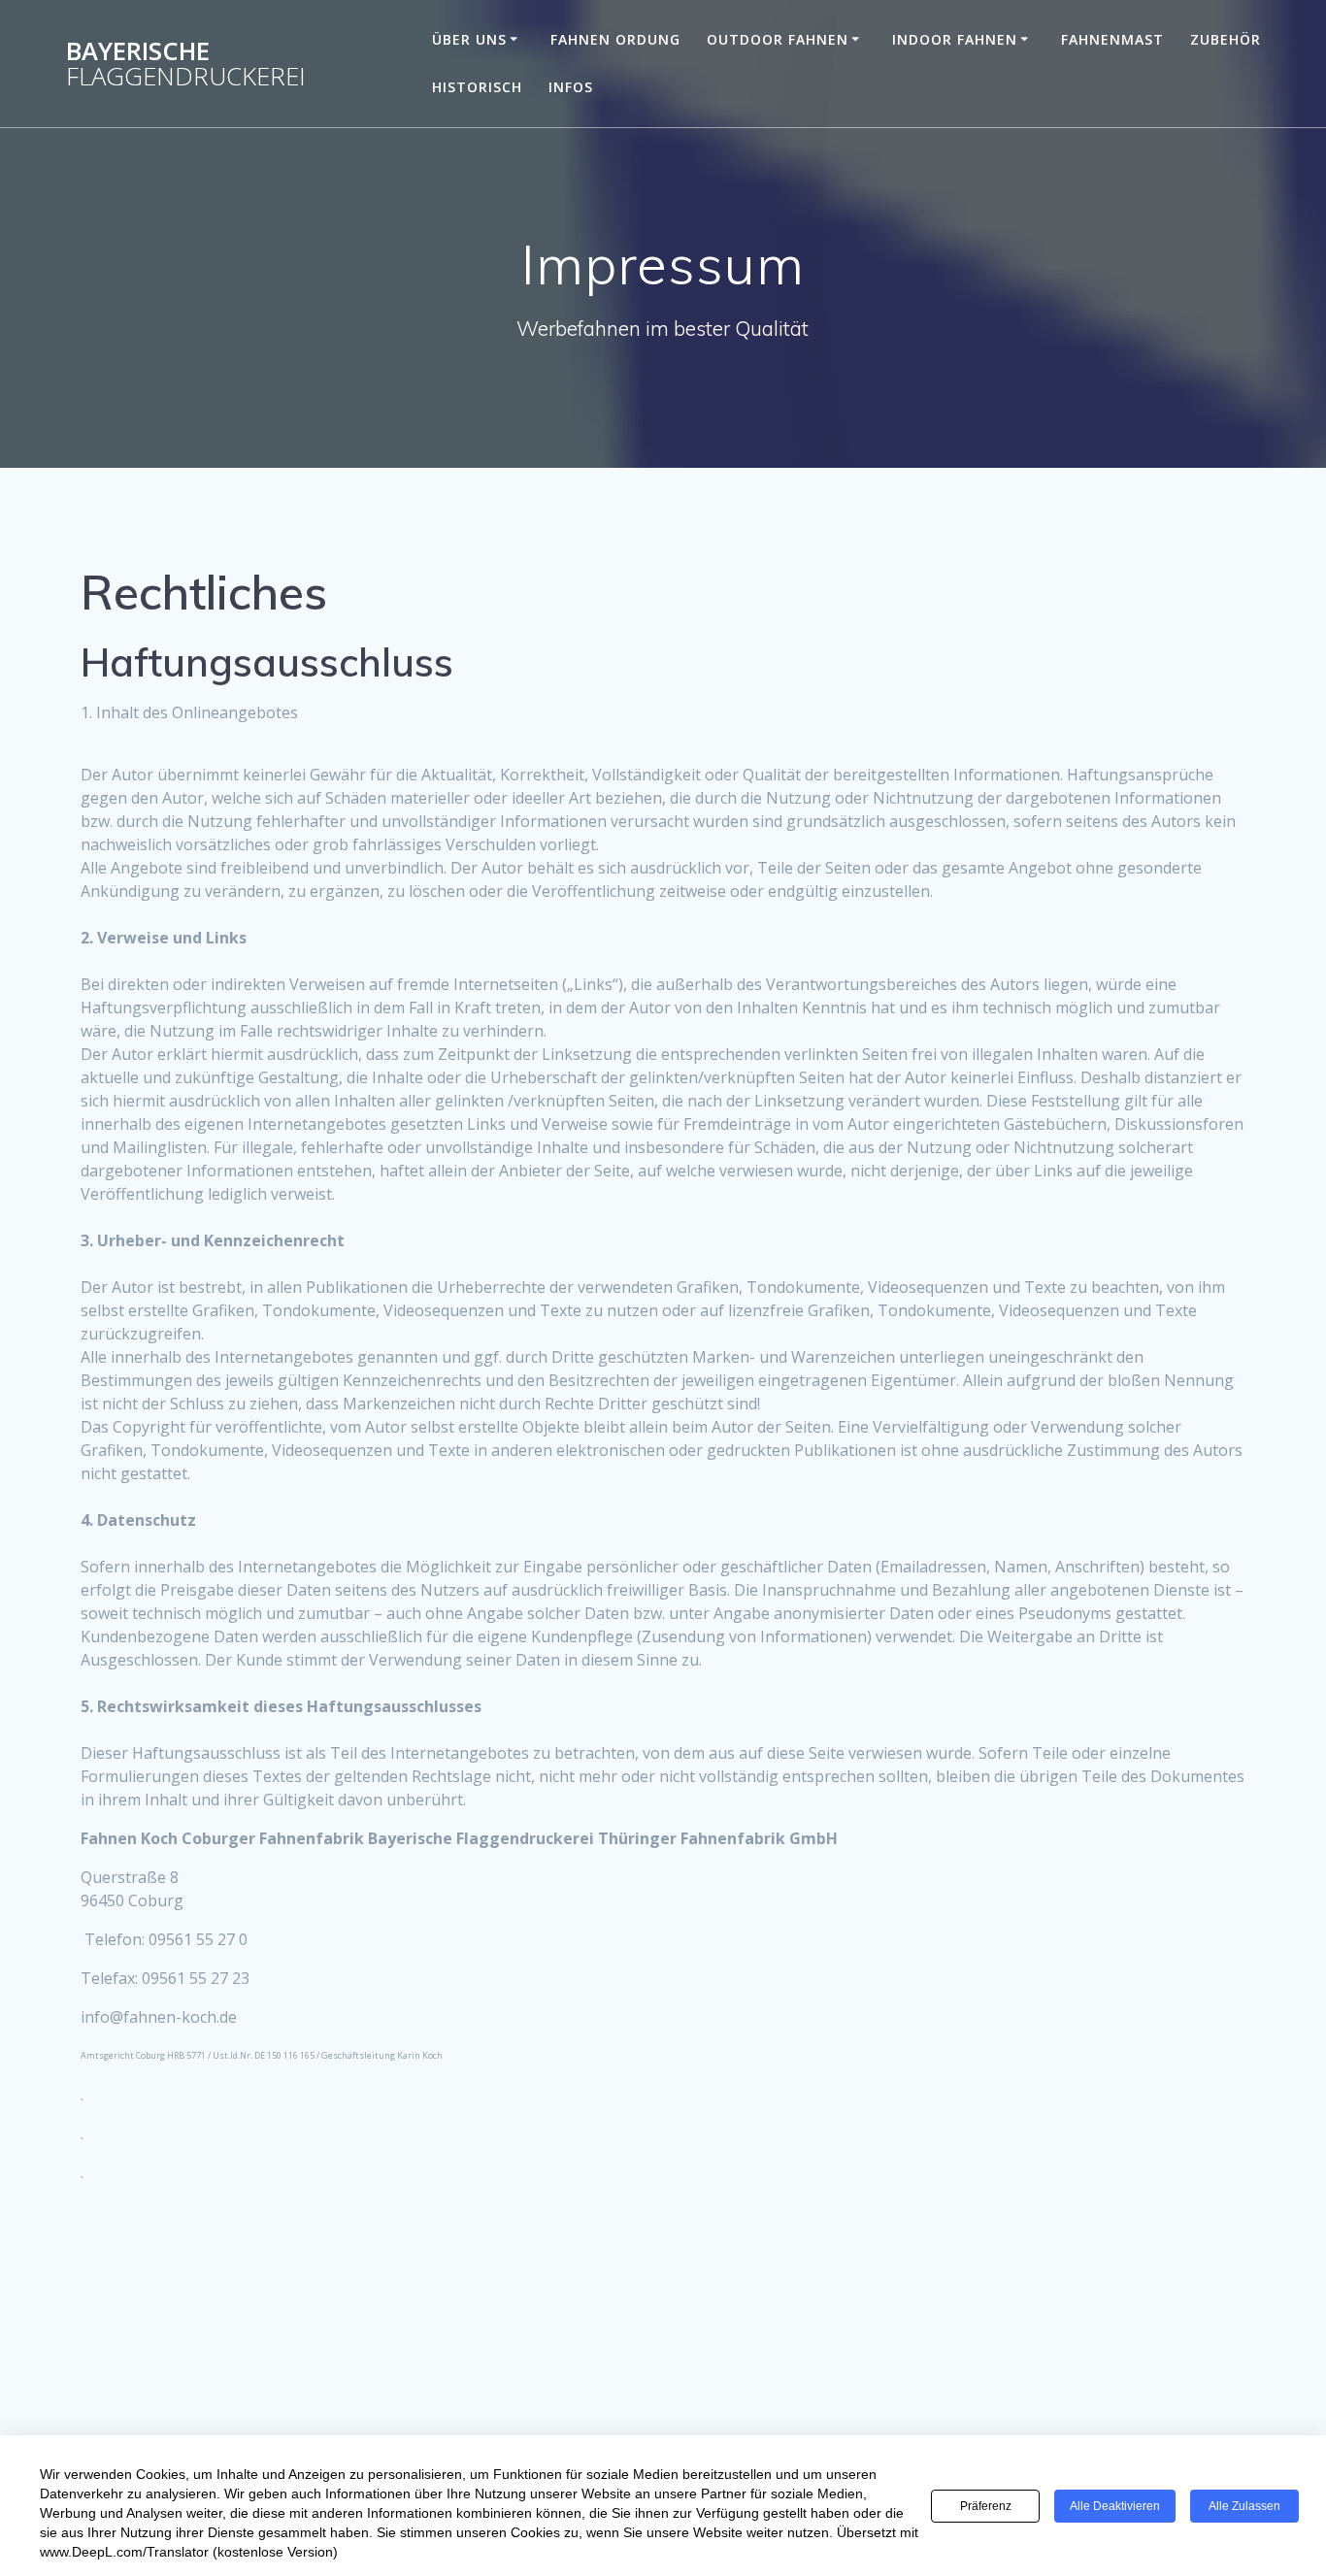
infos (571, 87)
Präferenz (986, 2506)
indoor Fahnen (955, 39)
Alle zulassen (1244, 2506)
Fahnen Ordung (615, 39)
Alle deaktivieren (1115, 2506)
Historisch (477, 87)
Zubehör (1226, 39)
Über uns (469, 39)
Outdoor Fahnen (778, 39)
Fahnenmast (1112, 39)
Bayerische (186, 64)
